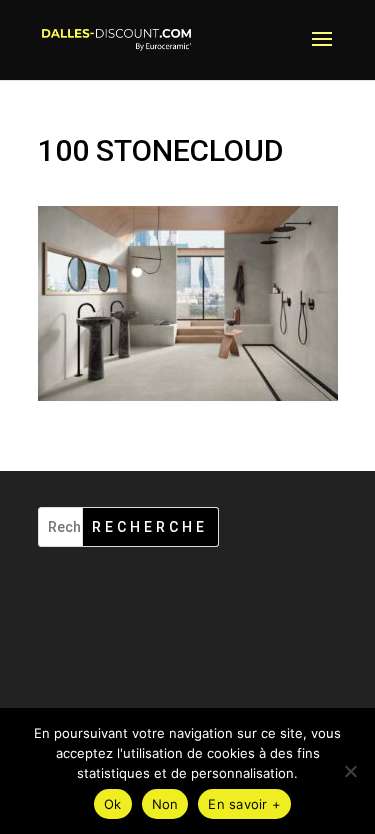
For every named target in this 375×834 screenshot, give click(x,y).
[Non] (350, 771)
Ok (113, 804)
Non (165, 804)
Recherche (150, 527)
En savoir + (244, 804)
